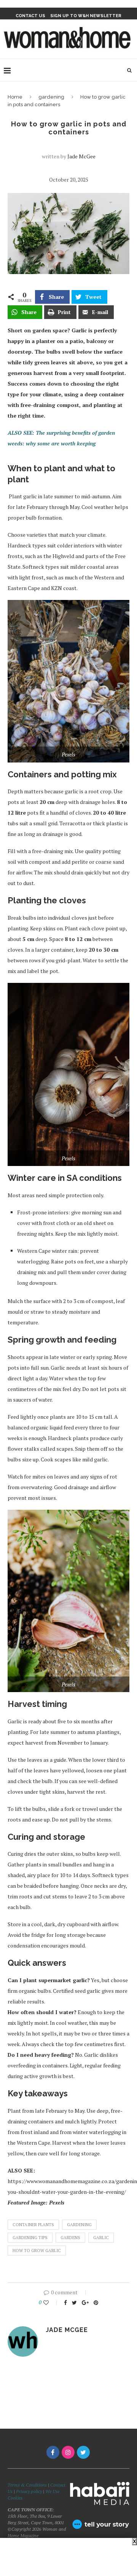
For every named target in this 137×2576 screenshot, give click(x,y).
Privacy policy (29, 2491)
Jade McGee (81, 156)
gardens (70, 2238)
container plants (33, 2225)
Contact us (30, 16)
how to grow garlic (37, 2251)
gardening (51, 97)
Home (15, 97)
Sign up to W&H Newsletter (86, 16)
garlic (101, 2238)
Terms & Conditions (27, 2485)
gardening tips (30, 2238)
